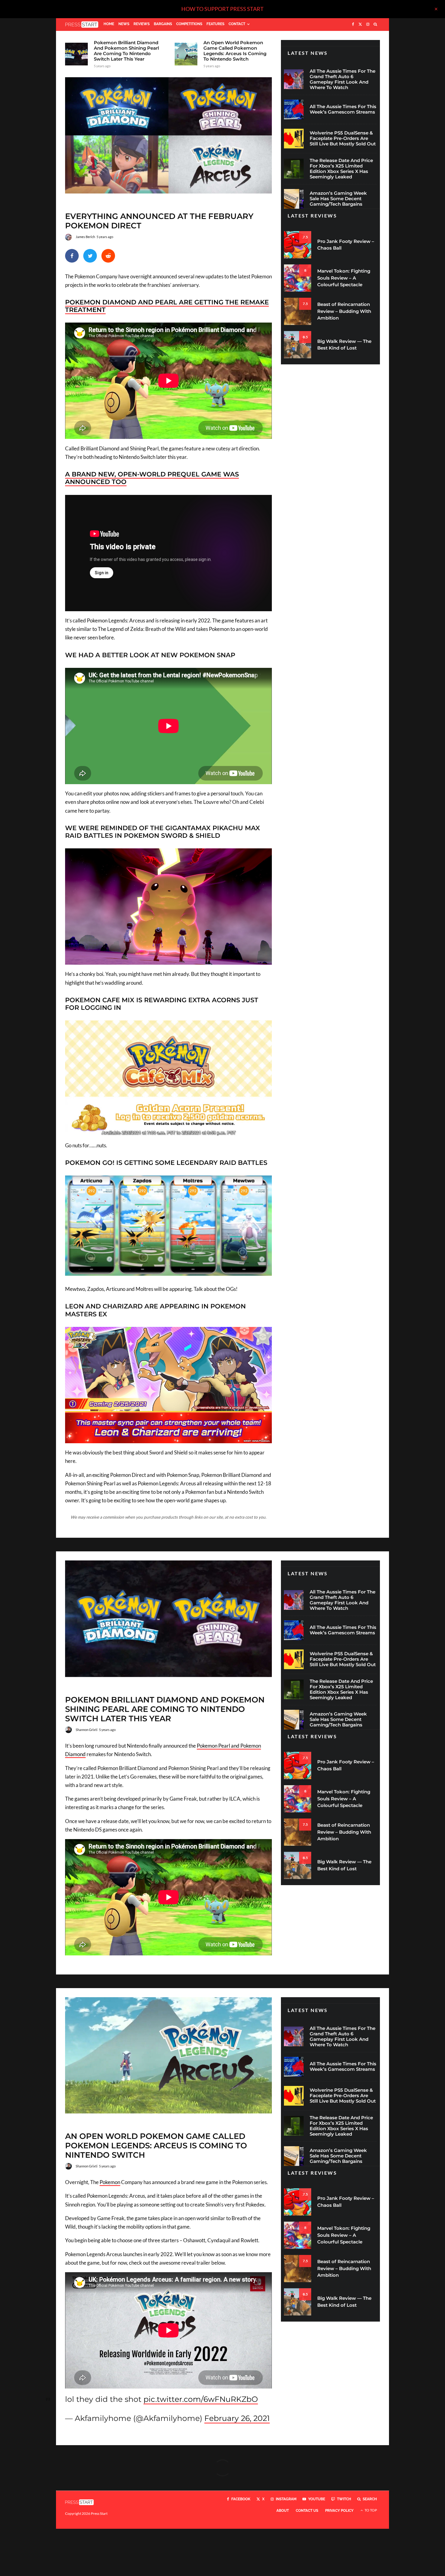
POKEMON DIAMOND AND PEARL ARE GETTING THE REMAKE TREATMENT (167, 306)
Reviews (142, 24)
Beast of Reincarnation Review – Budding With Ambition (344, 311)
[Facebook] (353, 25)
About (283, 2511)
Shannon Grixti (87, 1730)
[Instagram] (368, 25)
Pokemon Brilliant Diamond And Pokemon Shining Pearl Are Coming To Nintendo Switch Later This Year (126, 51)
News (124, 24)
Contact (237, 24)
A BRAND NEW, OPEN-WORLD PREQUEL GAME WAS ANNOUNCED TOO (152, 478)
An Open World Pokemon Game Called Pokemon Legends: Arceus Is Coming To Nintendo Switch (235, 51)
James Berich (85, 237)
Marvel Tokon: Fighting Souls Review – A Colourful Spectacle (344, 278)
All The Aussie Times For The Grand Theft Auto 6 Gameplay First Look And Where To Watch (343, 79)
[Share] (72, 256)
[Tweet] (90, 256)
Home (109, 24)
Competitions (189, 24)
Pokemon (110, 2182)
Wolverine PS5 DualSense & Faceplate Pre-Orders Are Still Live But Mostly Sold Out (343, 138)
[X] (360, 25)
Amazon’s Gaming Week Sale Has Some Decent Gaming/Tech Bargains (338, 199)
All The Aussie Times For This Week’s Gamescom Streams (343, 109)
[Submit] (108, 256)
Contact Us (307, 2511)
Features (215, 24)
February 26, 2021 (237, 2418)
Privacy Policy (339, 2511)
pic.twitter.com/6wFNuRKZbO (201, 2399)
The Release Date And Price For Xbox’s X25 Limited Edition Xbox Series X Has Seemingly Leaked (341, 169)
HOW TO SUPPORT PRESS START (222, 9)
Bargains (163, 24)
